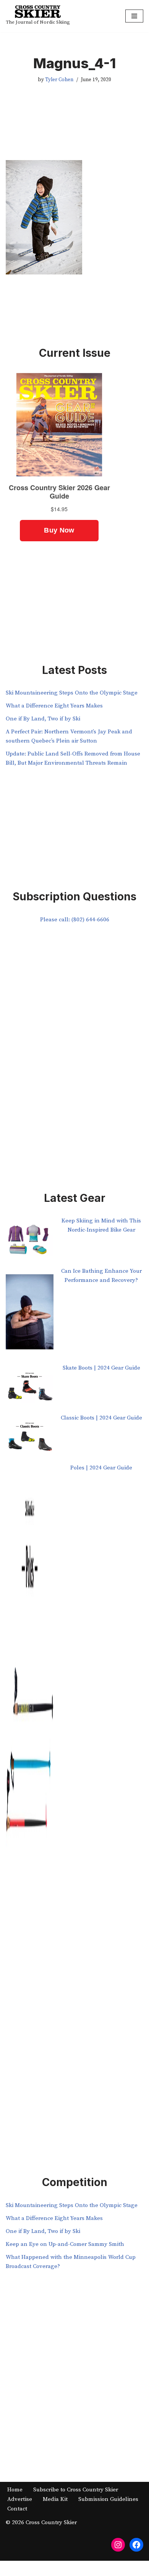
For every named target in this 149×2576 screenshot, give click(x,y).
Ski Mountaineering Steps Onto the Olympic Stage (72, 693)
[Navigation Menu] (134, 16)
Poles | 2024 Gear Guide (101, 1468)
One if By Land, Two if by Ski (43, 719)
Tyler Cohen (59, 80)
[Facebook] (136, 2545)
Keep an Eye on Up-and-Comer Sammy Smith (65, 2244)
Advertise (20, 2499)
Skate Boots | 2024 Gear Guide (101, 1368)
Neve (42, 2568)
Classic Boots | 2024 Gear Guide (101, 1418)
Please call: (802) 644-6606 (75, 920)
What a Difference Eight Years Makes (54, 706)
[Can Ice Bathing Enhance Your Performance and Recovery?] (30, 1315)
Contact (17, 2509)
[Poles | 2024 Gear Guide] (30, 1758)
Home (15, 2490)
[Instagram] (118, 2545)
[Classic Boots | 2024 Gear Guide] (30, 1438)
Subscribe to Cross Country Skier (76, 2490)
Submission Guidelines (108, 2499)
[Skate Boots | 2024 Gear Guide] (30, 1388)
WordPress (100, 2568)
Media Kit (55, 2499)
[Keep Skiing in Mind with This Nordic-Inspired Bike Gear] (30, 1241)
